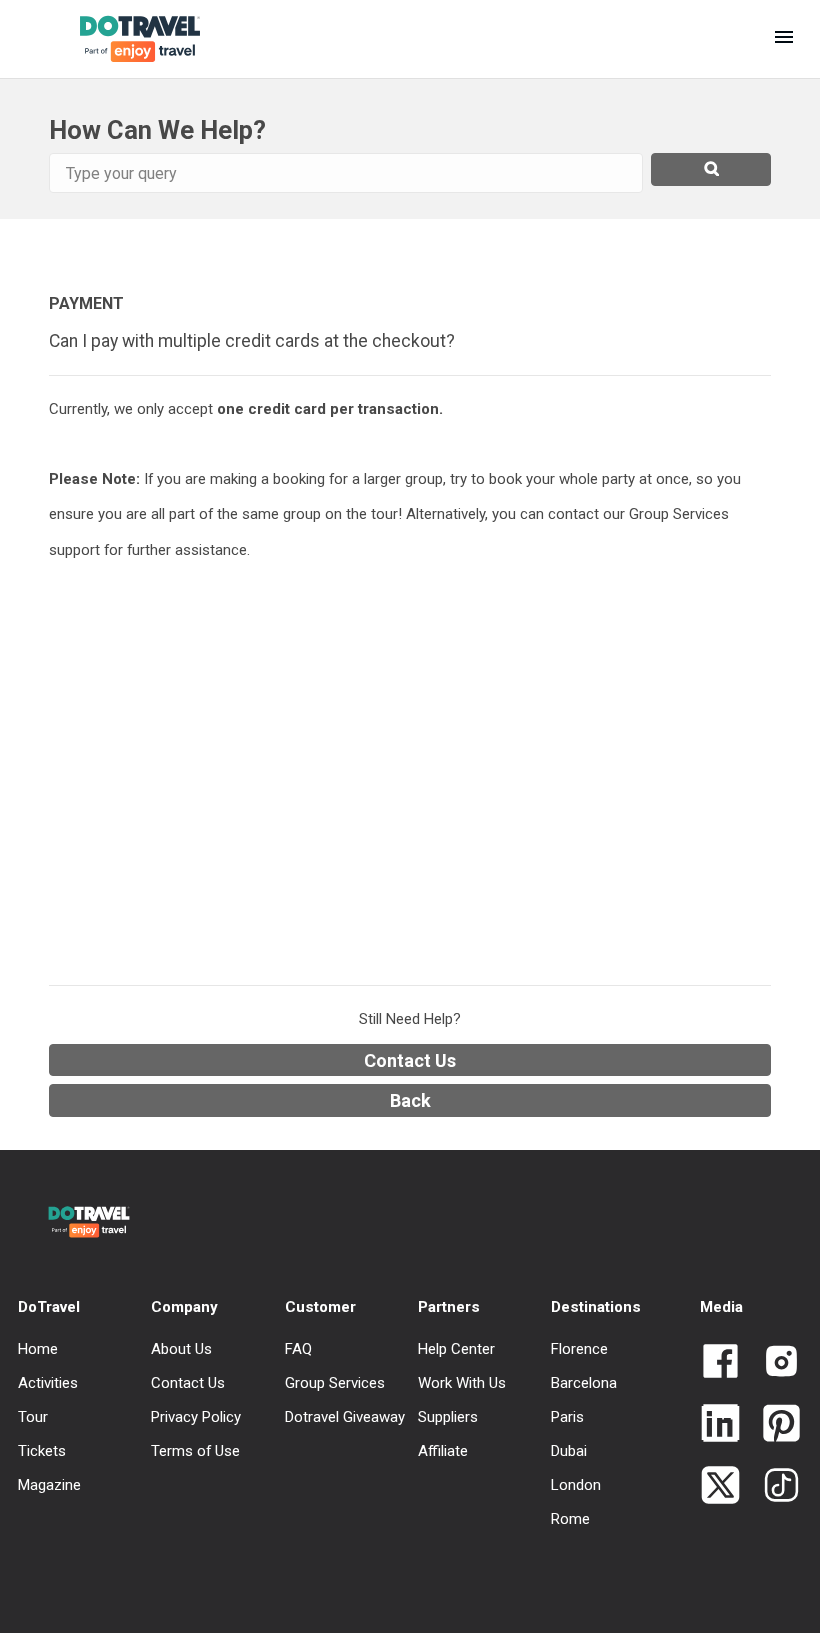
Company (184, 1307)
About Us (181, 1349)
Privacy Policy (196, 1417)
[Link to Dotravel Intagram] (773, 1363)
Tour (33, 1417)
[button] (784, 39)
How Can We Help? (157, 130)
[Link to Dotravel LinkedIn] (720, 1425)
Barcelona (584, 1383)
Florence (579, 1349)
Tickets (42, 1451)
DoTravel (49, 1307)
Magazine (49, 1485)
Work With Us (462, 1383)
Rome (570, 1519)
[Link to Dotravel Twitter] (720, 1487)
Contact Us (410, 1060)
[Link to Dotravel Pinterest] (773, 1425)
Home (38, 1349)
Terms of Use (195, 1451)
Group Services (335, 1383)
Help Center (456, 1349)
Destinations (596, 1307)
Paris (567, 1417)
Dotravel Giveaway (345, 1417)
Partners (449, 1307)
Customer (320, 1307)
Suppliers (448, 1417)
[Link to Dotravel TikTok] (773, 1487)
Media (721, 1307)
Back (410, 1100)
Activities (48, 1383)
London (576, 1485)
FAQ (298, 1349)
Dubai (569, 1451)
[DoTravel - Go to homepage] (124, 39)
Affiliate (443, 1451)
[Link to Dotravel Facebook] (720, 1363)
